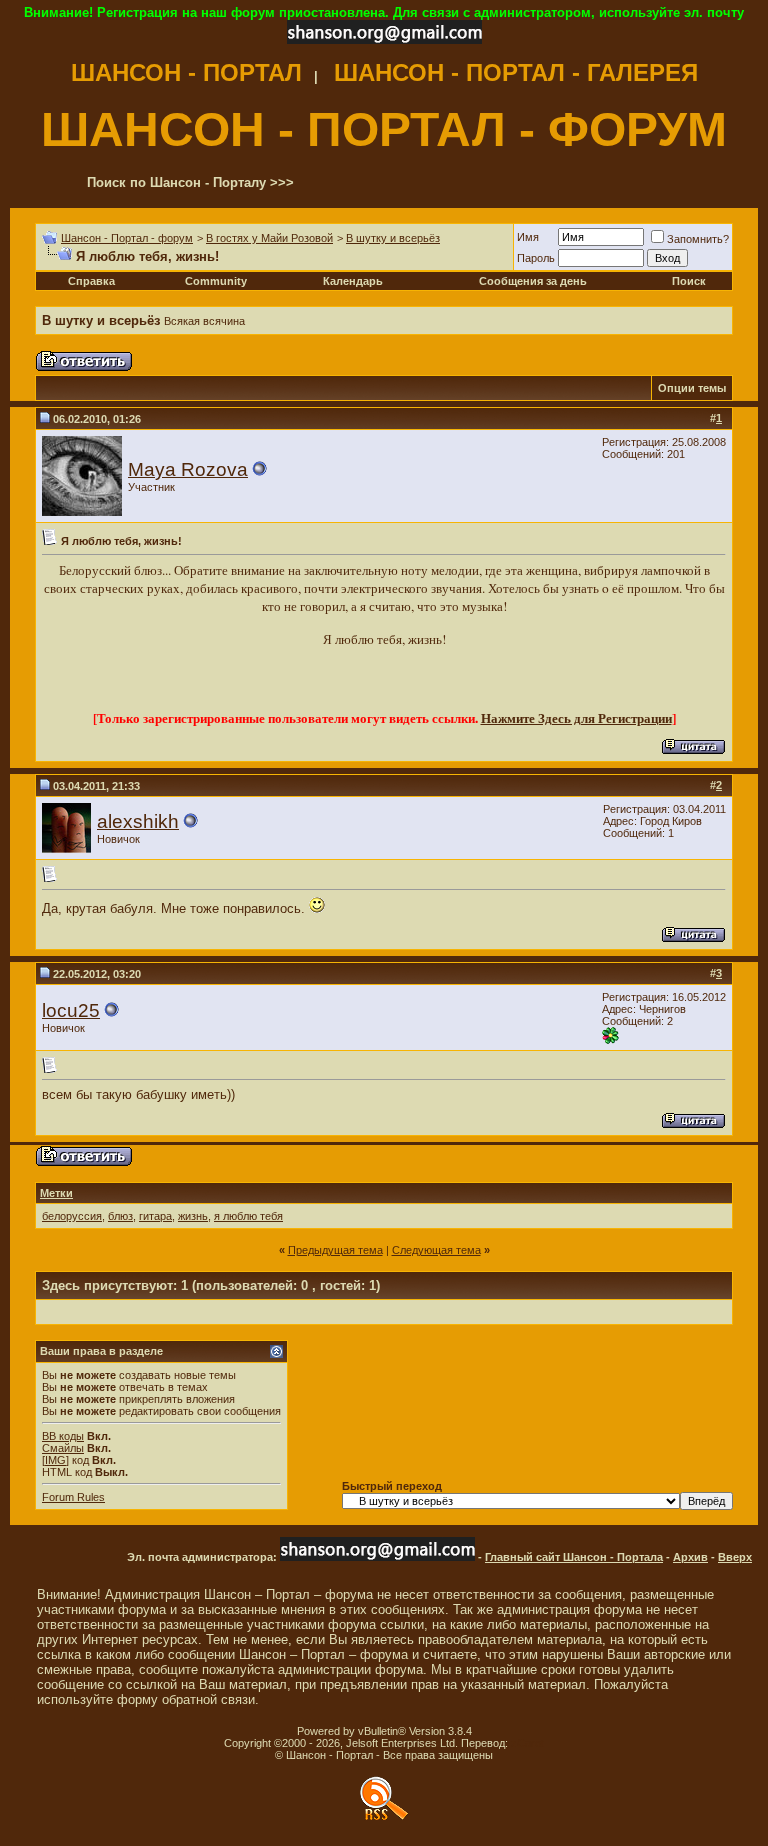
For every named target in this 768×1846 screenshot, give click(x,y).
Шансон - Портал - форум (127, 238)
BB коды (63, 1436)
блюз (120, 1216)
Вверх (735, 1557)
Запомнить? (698, 239)
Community (216, 281)
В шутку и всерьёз (393, 238)
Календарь (353, 281)
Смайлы (63, 1448)
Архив (690, 1557)
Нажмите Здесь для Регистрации (576, 718)
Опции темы (692, 388)
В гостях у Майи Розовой (269, 238)
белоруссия (72, 1216)
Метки (56, 1193)
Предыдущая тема (335, 1250)
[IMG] (55, 1460)
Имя (528, 237)
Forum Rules (73, 1497)
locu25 (71, 1010)
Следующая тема (436, 1250)
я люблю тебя (248, 1216)
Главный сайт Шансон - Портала (574, 1557)
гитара (155, 1216)
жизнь (193, 1216)
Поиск (689, 281)
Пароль (536, 258)
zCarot (527, 1743)
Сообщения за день (533, 281)
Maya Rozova (188, 469)
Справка (91, 281)
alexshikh (138, 821)
